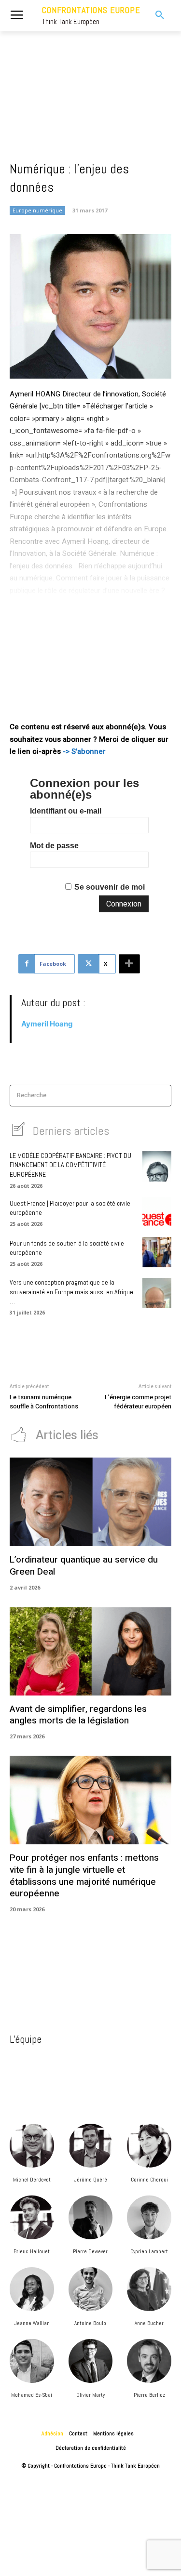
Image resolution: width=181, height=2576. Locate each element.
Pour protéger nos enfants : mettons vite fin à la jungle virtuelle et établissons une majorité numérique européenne (84, 1876)
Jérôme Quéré (90, 2180)
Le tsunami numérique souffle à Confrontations (44, 1402)
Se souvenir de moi (110, 887)
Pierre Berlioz (149, 2395)
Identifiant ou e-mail (66, 811)
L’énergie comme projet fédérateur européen (138, 1402)
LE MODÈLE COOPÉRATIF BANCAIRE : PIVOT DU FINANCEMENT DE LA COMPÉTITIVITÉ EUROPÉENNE (70, 1165)
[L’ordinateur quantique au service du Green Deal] (90, 1502)
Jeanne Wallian (32, 2323)
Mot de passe (54, 846)
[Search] (161, 1096)
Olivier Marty (90, 2395)
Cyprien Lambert (149, 2251)
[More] (129, 964)
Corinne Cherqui (149, 2180)
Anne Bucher (149, 2323)
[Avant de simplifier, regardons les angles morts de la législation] (90, 1651)
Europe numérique (37, 210)
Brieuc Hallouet (32, 2251)
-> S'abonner (84, 751)
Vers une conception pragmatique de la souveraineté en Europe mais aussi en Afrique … (71, 1292)
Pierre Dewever (90, 2251)
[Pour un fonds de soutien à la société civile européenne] (157, 1252)
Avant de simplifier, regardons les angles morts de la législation (78, 1715)
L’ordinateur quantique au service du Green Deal (84, 1566)
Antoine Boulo (90, 2323)
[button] (155, 15)
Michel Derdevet (32, 2180)
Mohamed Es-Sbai (32, 2395)
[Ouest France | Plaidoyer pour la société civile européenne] (157, 1212)
